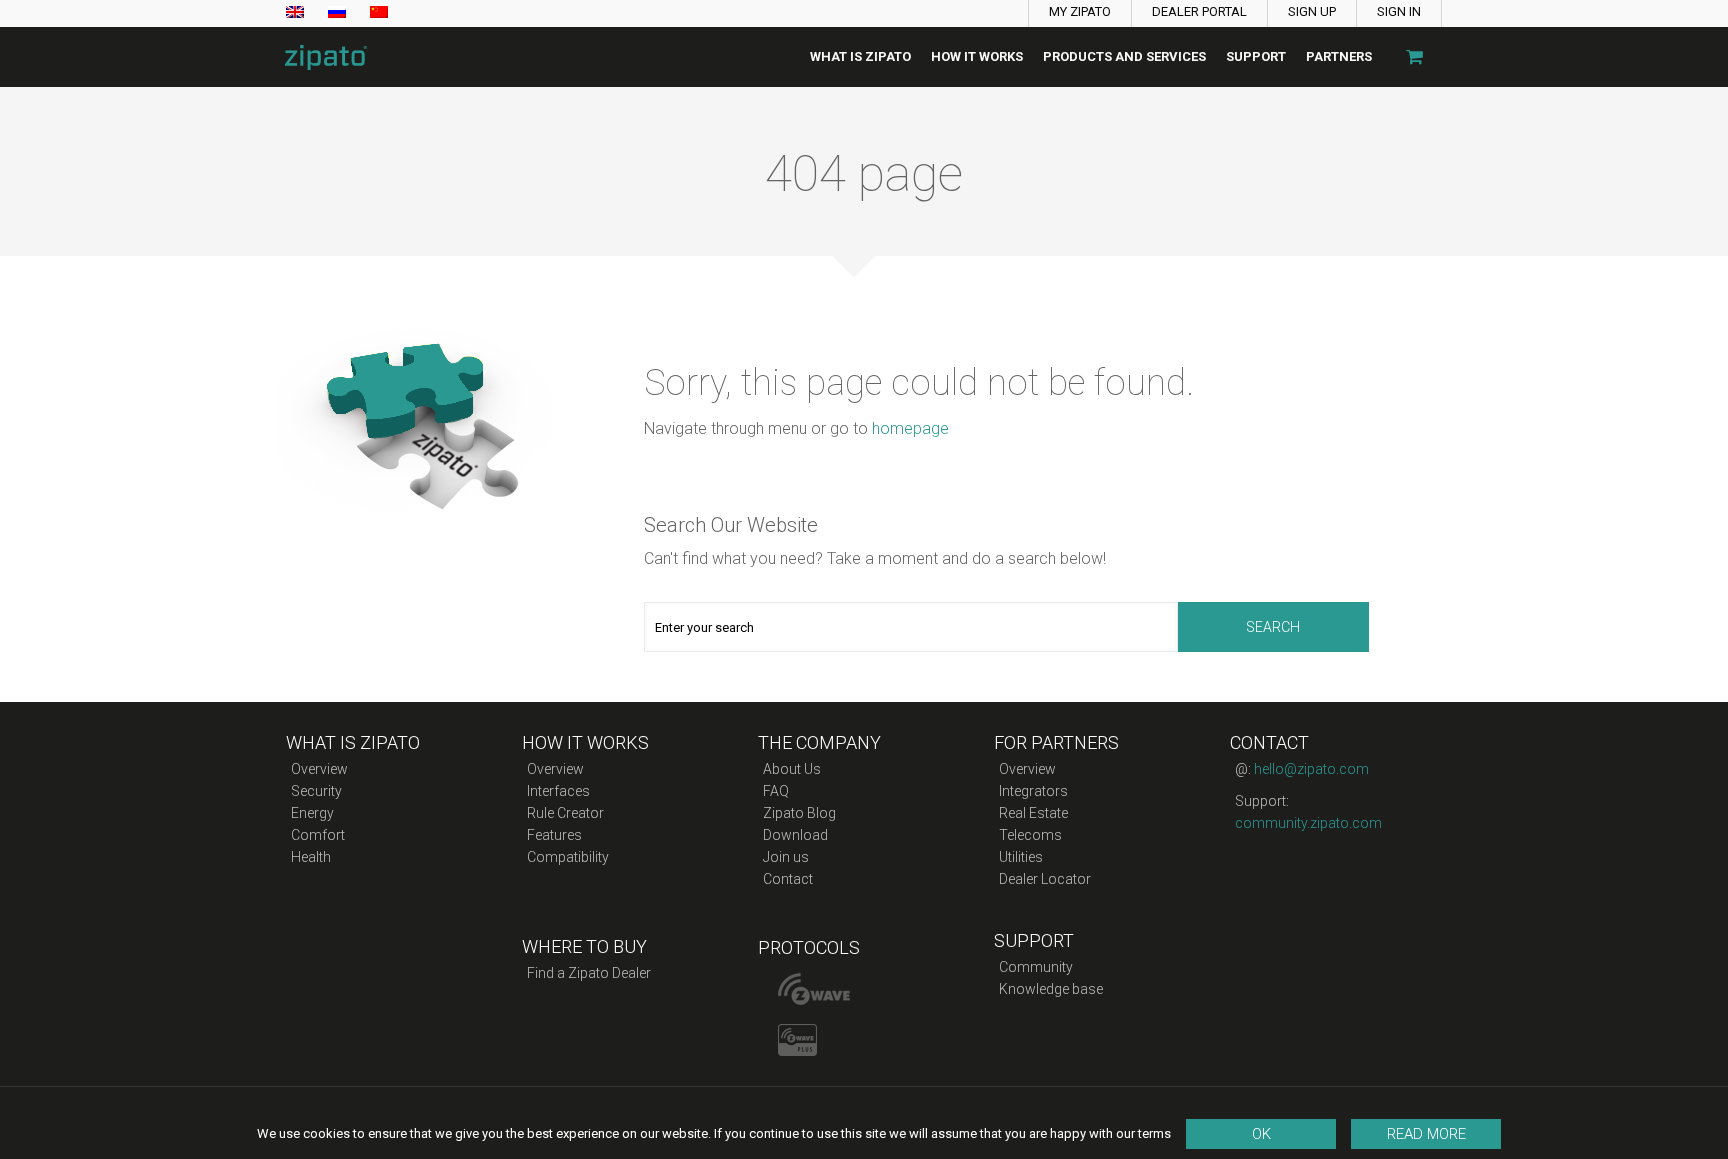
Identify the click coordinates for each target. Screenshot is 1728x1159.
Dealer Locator (1045, 879)
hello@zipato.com (1311, 769)
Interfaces (558, 791)
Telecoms (1030, 835)
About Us (792, 769)
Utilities (1021, 857)
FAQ (776, 791)
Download (795, 835)
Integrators (1033, 791)
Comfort (318, 835)
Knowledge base (1051, 989)
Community (1036, 967)
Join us (786, 857)
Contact (788, 879)
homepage (910, 428)
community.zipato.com (1308, 823)
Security (316, 791)
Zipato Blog (799, 813)
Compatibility (568, 857)
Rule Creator (565, 813)
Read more (1426, 1134)
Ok (1261, 1134)
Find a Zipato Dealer (589, 973)
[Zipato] (320, 57)
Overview (319, 769)
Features (554, 835)
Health (311, 857)
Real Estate (1033, 813)
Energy (312, 813)
